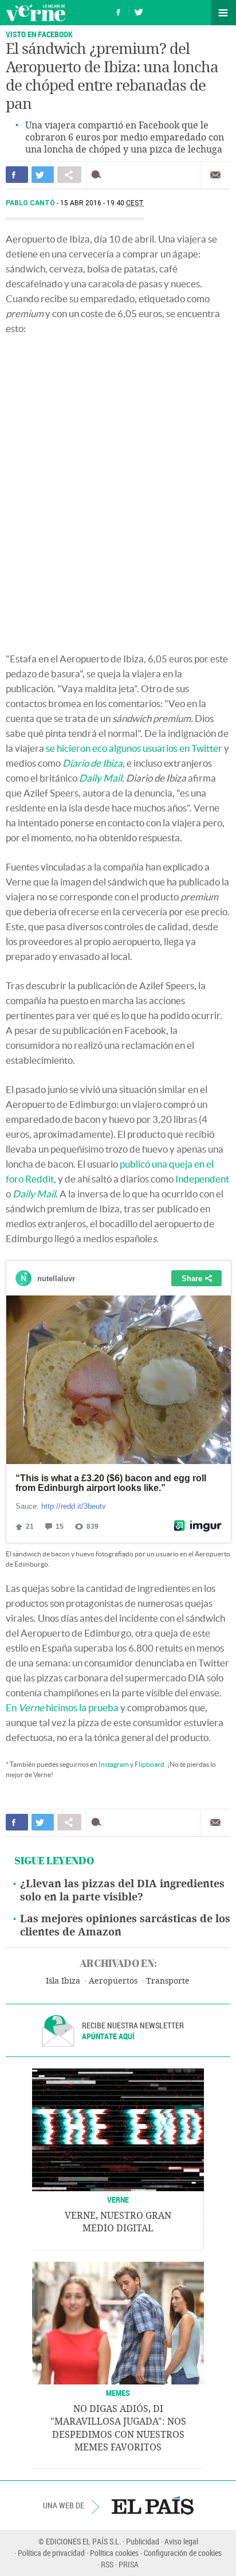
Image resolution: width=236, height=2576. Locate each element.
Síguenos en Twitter (139, 11)
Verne (36, 13)
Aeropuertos (113, 1981)
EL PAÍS (153, 2505)
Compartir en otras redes (69, 175)
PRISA (129, 2564)
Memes (118, 2393)
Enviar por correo (215, 175)
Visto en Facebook (39, 34)
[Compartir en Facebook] (17, 175)
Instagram (114, 1764)
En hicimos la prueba (62, 1707)
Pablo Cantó (31, 203)
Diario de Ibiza (93, 763)
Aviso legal (181, 2541)
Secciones (223, 13)
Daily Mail (101, 778)
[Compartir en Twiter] (43, 175)
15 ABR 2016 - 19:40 (102, 203)
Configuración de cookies (183, 2553)
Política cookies (114, 2553)
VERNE (118, 2200)
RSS (107, 2564)
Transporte (168, 1981)
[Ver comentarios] (99, 175)
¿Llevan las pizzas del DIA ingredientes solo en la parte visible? (122, 1890)
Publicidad (143, 2541)
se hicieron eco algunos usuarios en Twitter (134, 748)
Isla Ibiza (63, 1981)
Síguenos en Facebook (119, 11)
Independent (202, 1179)
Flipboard (150, 1764)
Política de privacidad (51, 2553)
